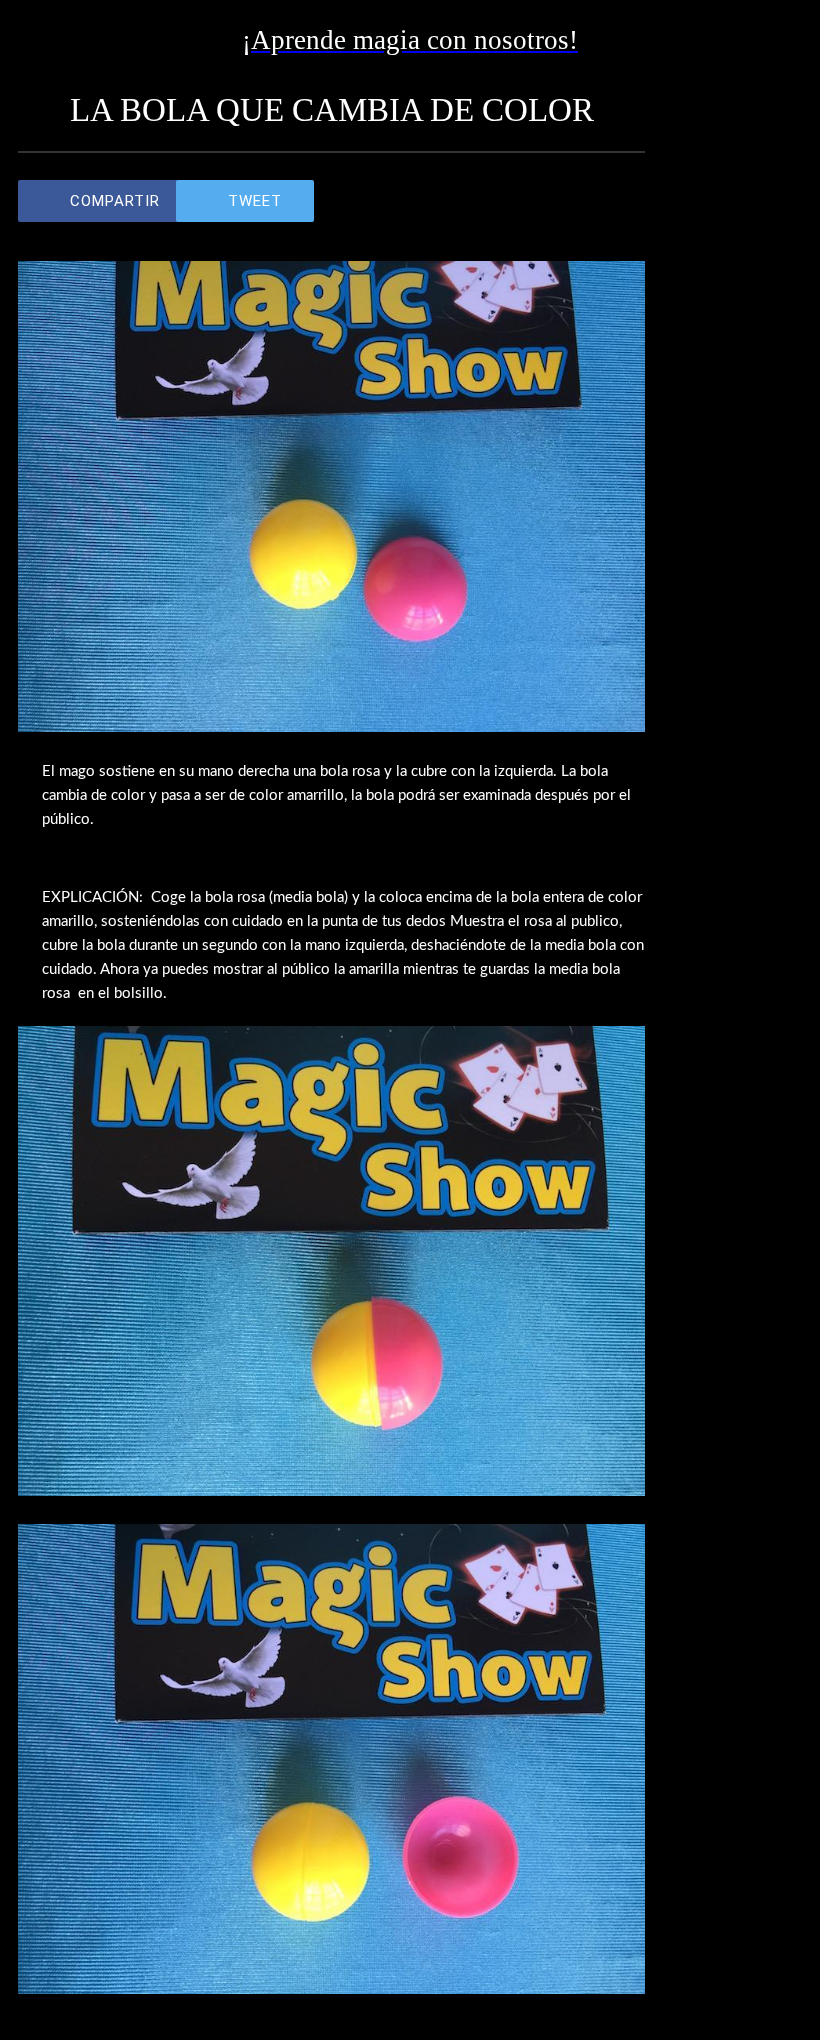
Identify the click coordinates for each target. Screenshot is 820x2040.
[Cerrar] (40, 40)
